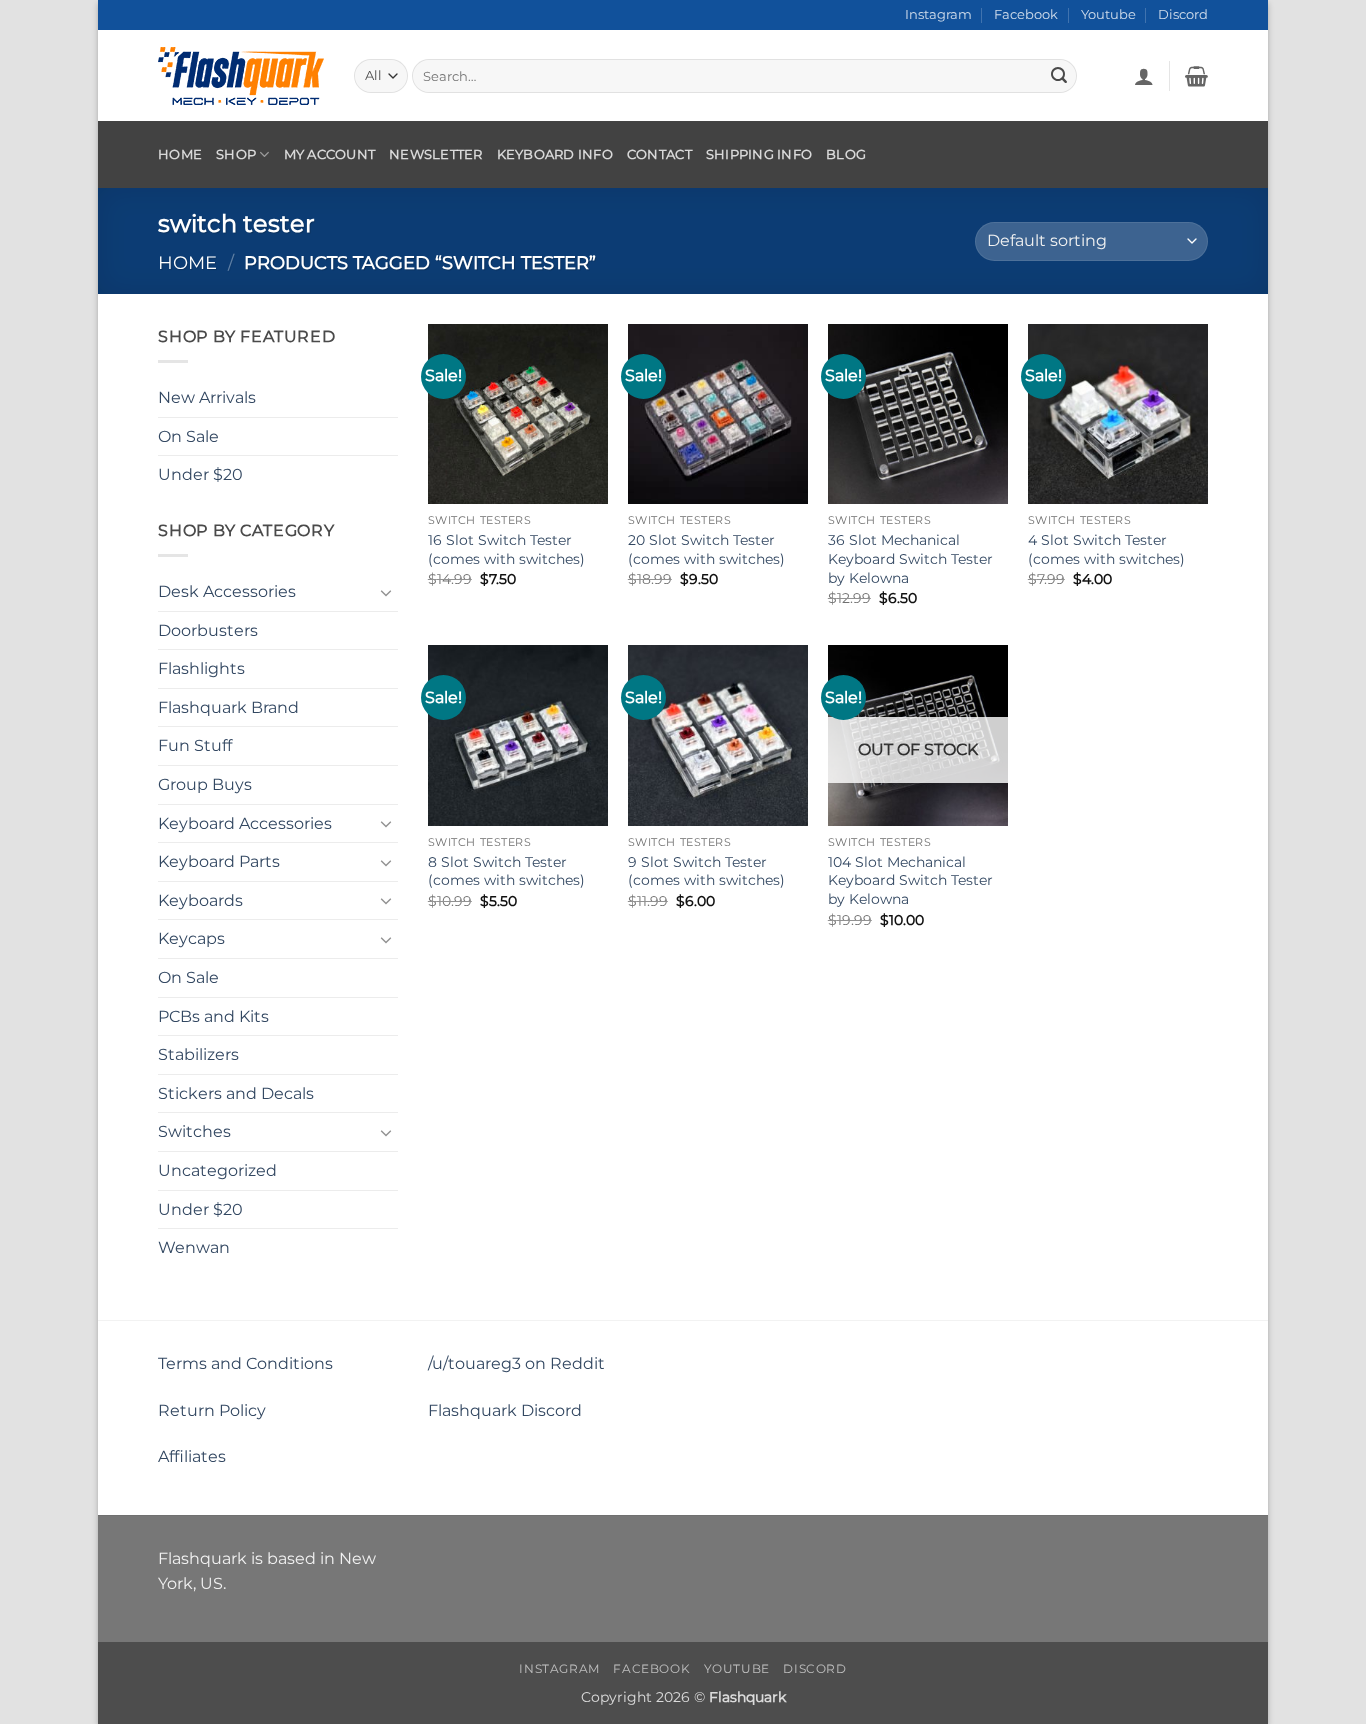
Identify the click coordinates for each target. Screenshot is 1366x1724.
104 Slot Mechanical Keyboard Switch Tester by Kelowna (910, 880)
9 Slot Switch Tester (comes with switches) (706, 871)
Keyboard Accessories (245, 822)
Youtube (1108, 14)
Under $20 (200, 474)
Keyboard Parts (219, 861)
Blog (846, 154)
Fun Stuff (195, 745)
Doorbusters (208, 629)
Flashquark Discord (505, 1410)
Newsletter (436, 154)
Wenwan (194, 1247)
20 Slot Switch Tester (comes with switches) (706, 549)
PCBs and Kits (213, 1015)
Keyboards (200, 900)
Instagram (938, 14)
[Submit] (1059, 76)
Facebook (1026, 14)
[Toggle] (386, 591)
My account (330, 154)
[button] (1144, 76)
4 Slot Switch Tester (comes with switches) (1106, 549)
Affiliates (192, 1456)
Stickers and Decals (236, 1093)
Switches (194, 1131)
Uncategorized (217, 1170)
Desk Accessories (227, 591)
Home (180, 154)
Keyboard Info (555, 154)
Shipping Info (759, 154)
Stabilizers (198, 1054)
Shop (236, 154)
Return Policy (212, 1410)
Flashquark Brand (228, 707)
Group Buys (205, 784)
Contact (659, 154)
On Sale (188, 435)
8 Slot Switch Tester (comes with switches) (506, 871)
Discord (1183, 14)
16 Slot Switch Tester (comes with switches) (506, 549)
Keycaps (191, 938)
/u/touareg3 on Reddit (516, 1363)
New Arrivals (207, 397)
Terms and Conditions (245, 1363)
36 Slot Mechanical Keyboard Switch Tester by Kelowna (910, 558)
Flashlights (201, 668)
